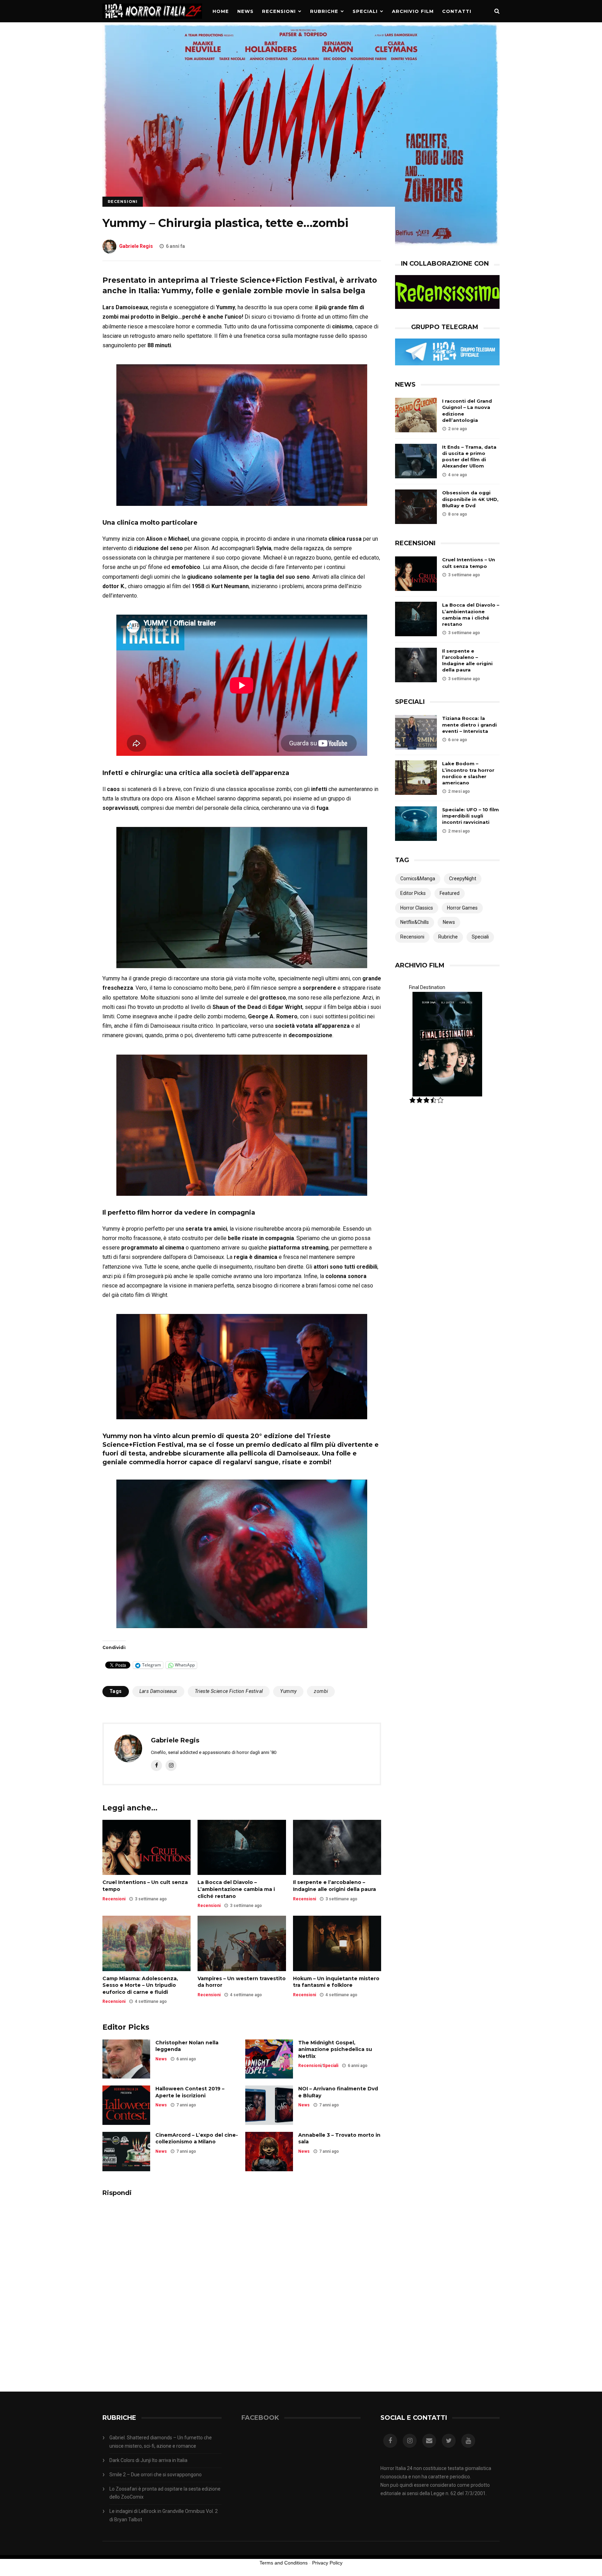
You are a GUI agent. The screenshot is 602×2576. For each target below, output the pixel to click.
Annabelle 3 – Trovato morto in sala (339, 2138)
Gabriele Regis (136, 246)
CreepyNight (463, 879)
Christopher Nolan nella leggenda (187, 2046)
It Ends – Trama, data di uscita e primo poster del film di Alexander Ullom (469, 457)
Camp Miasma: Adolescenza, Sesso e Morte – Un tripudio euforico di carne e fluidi (140, 1985)
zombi (321, 1691)
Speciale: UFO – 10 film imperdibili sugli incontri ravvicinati (470, 816)
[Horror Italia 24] (152, 21)
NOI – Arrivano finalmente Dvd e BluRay (338, 2092)
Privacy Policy (327, 2563)
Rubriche (324, 11)
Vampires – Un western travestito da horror (242, 1982)
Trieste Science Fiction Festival (229, 1691)
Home (221, 11)
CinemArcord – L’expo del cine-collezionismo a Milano (197, 2138)
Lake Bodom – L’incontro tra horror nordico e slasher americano (468, 773)
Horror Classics (417, 908)
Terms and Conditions (284, 2563)
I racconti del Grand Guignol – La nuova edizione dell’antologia (467, 411)
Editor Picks (413, 893)
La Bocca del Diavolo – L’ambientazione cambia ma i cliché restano (236, 1889)
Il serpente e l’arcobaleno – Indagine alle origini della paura (334, 1886)
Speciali (365, 11)
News (245, 11)
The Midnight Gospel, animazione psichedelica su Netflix (335, 2049)
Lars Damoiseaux (158, 1691)
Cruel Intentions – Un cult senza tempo (145, 1886)
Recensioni (279, 11)
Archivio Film (413, 11)
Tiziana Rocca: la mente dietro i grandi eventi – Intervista (469, 724)
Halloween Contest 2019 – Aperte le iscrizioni (190, 2092)
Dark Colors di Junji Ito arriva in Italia (148, 2460)
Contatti (457, 11)
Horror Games (462, 908)
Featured (450, 893)
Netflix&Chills (415, 922)
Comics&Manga (418, 879)
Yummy (288, 1691)
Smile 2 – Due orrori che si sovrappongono (156, 2475)
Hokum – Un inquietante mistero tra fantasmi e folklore (336, 1982)
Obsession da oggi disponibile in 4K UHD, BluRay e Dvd (470, 499)
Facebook (260, 2418)
